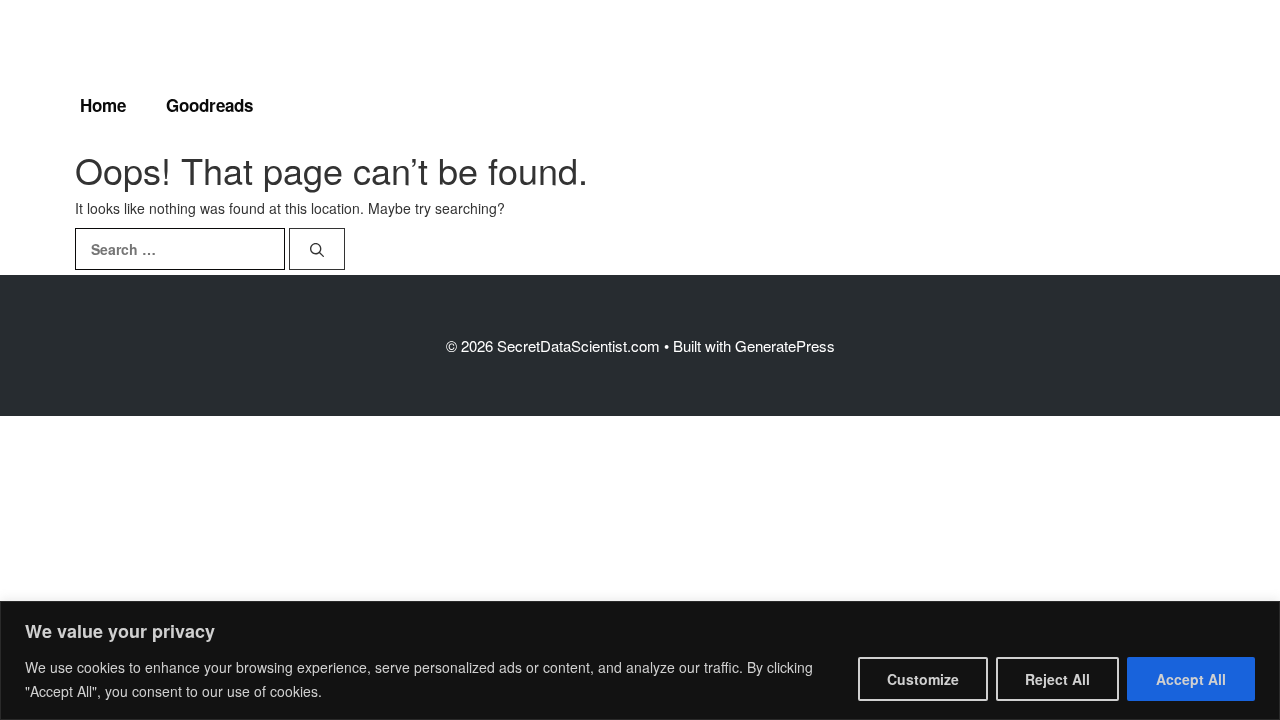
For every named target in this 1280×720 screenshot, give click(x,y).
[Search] (317, 249)
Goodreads (209, 105)
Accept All (1191, 679)
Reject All (1057, 679)
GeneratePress (785, 345)
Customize (923, 679)
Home (103, 105)
